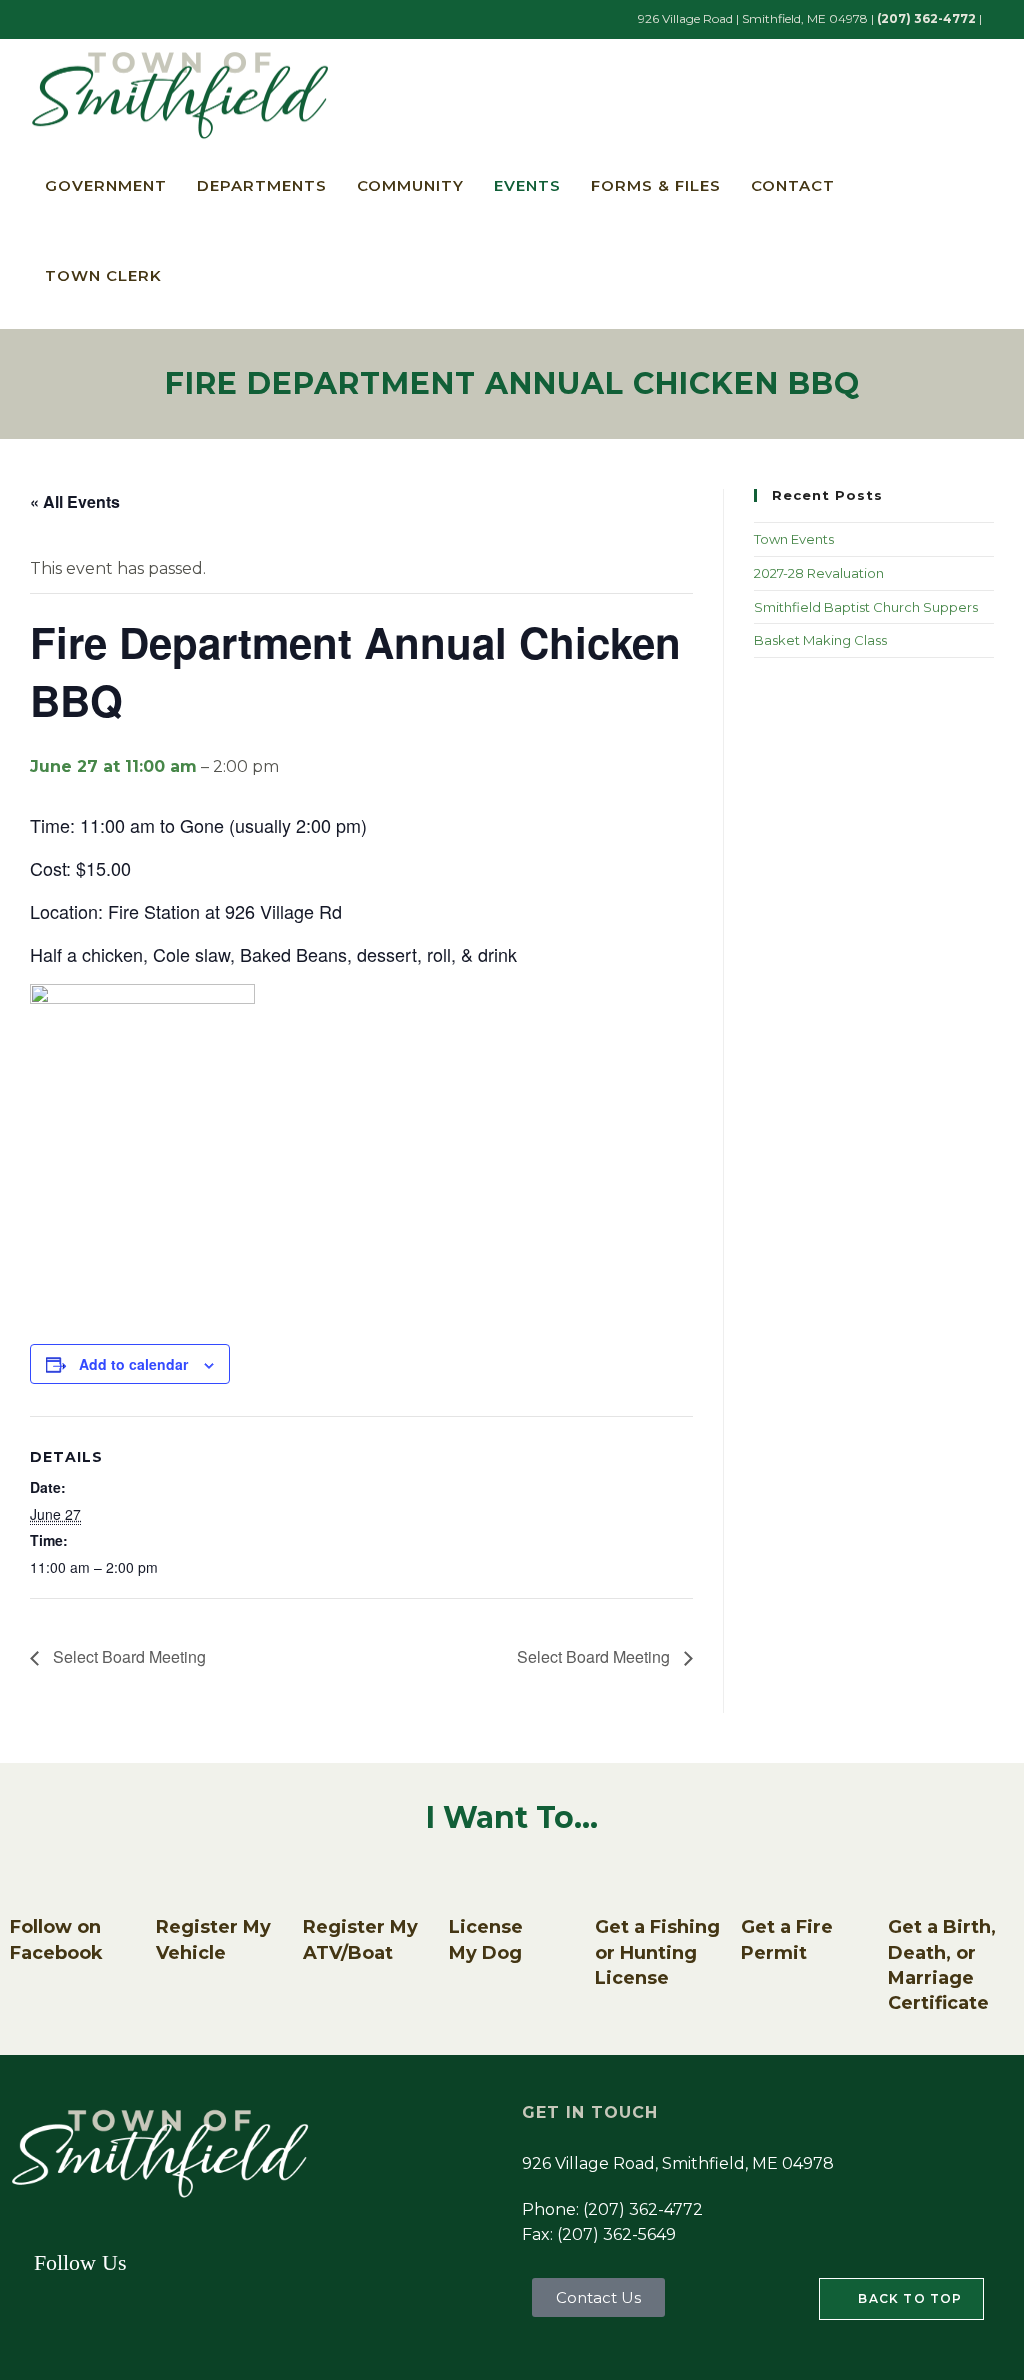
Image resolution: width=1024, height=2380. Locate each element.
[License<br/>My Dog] (474, 1883)
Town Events (794, 539)
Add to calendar (133, 1364)
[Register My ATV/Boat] (328, 1883)
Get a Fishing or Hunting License (657, 1952)
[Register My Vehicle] (181, 1883)
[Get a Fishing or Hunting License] (620, 1883)
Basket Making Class (820, 640)
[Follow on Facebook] (35, 1883)
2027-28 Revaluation (819, 573)
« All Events (75, 501)
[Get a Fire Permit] (766, 1883)
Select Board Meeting (127, 1656)
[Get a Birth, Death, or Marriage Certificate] (913, 1883)
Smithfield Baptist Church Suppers (866, 607)
